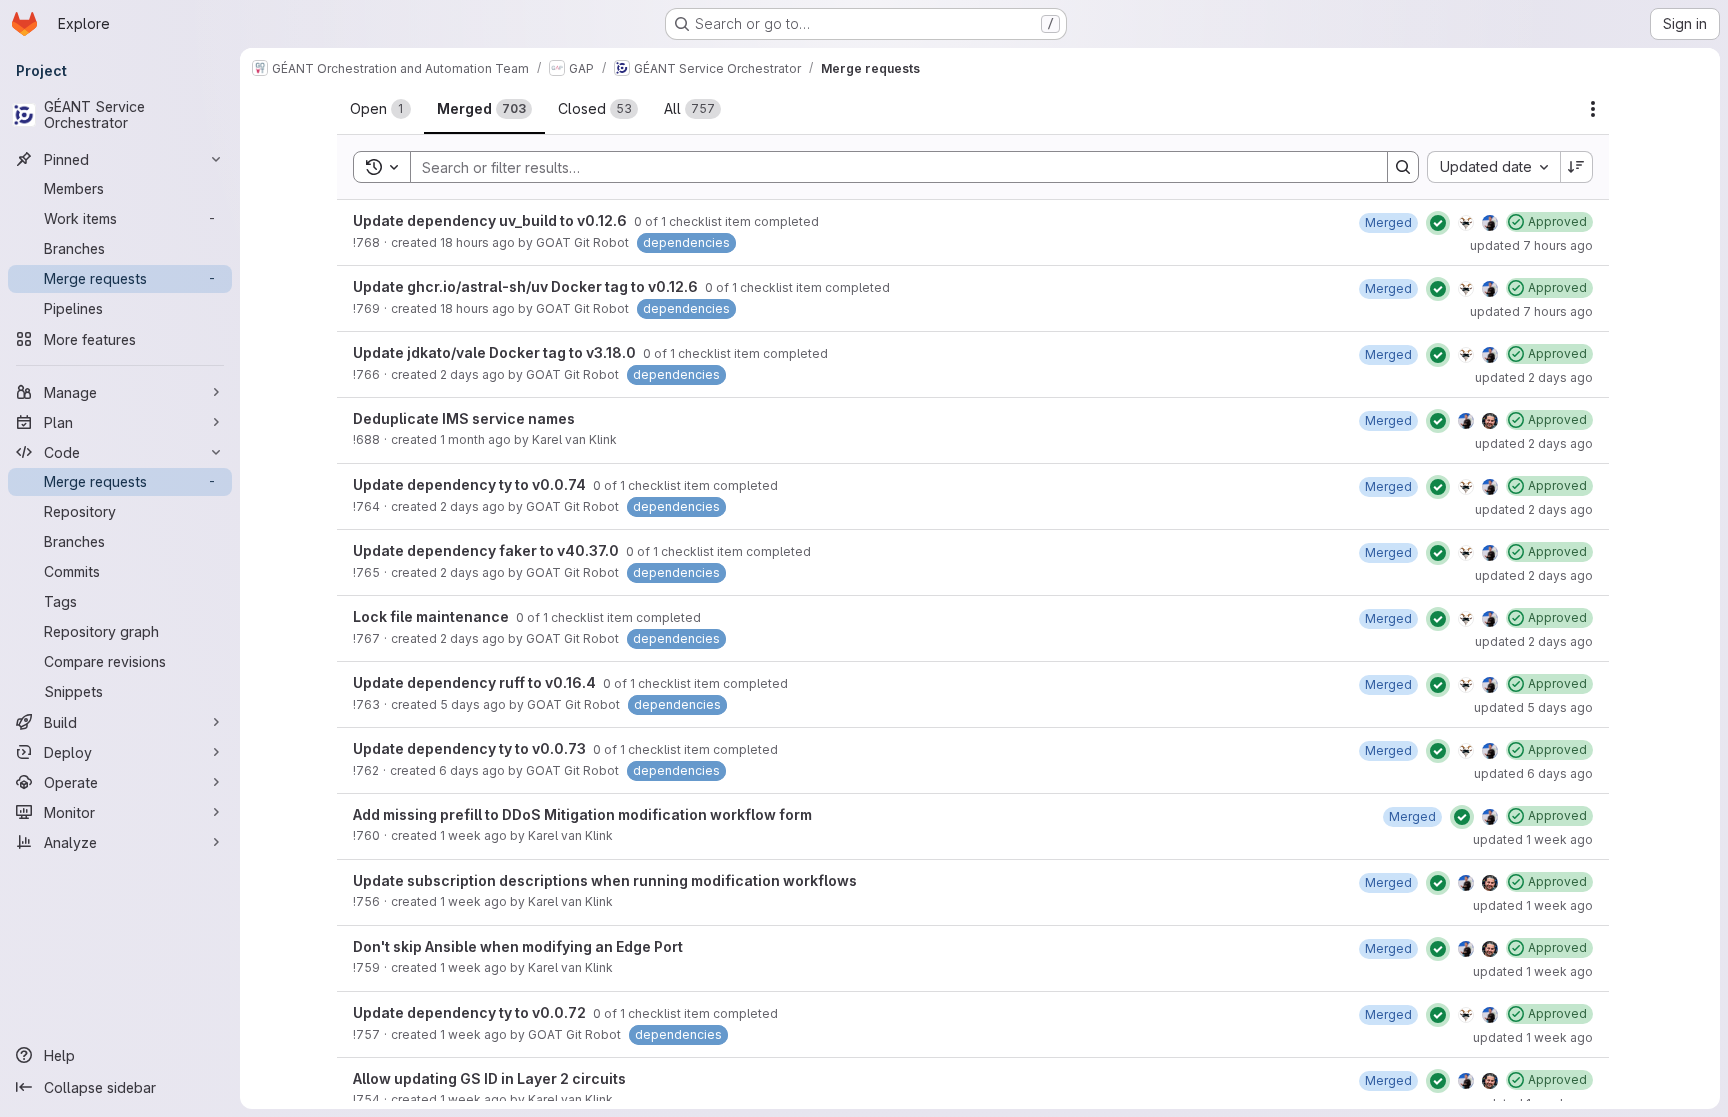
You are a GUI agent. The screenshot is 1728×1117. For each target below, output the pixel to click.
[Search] (1403, 167)
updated (1531, 245)
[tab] (380, 109)
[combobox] (1493, 167)
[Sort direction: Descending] (1577, 167)
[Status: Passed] (1438, 223)
